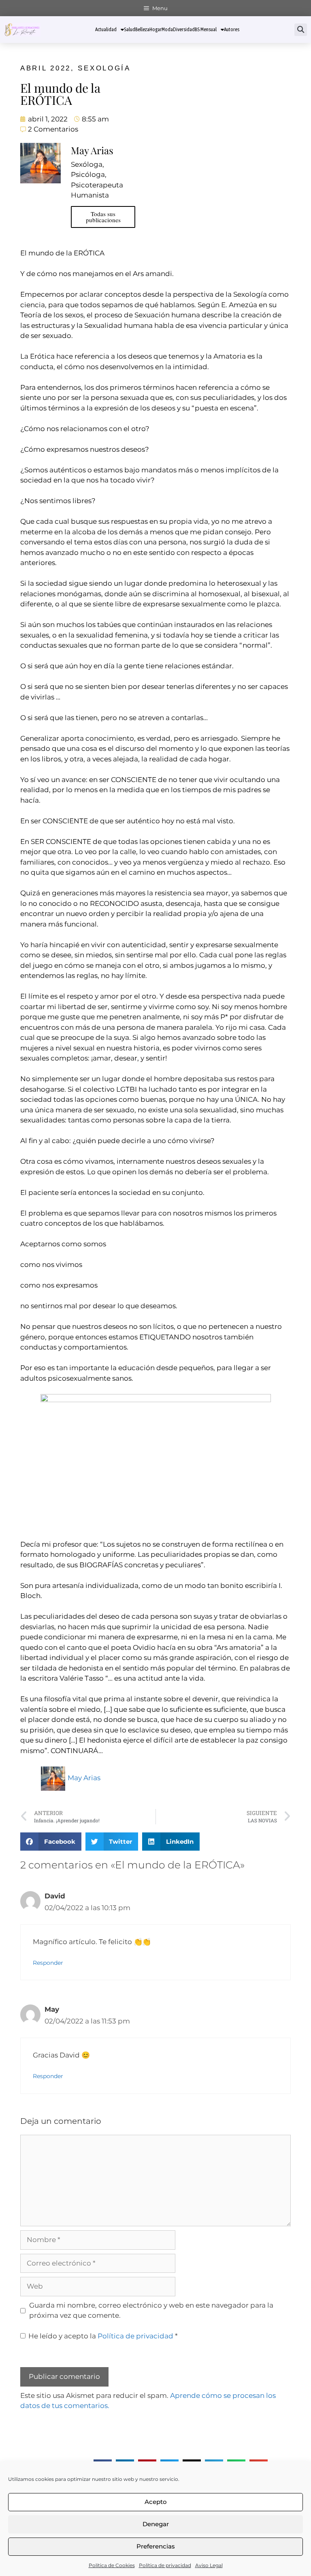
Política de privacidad (165, 2565)
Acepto (156, 2502)
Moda (167, 29)
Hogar (155, 29)
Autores (232, 29)
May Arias (84, 1778)
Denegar (156, 2524)
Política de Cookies (112, 2565)
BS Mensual (206, 29)
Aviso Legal (209, 2565)
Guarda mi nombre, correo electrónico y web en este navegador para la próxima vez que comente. (151, 2310)
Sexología (104, 68)
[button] (301, 30)
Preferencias (156, 2546)
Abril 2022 (46, 68)
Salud (130, 29)
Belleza (142, 29)
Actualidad (106, 29)
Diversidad (184, 29)
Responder (48, 1963)
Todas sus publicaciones (103, 217)
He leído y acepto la (103, 2336)
